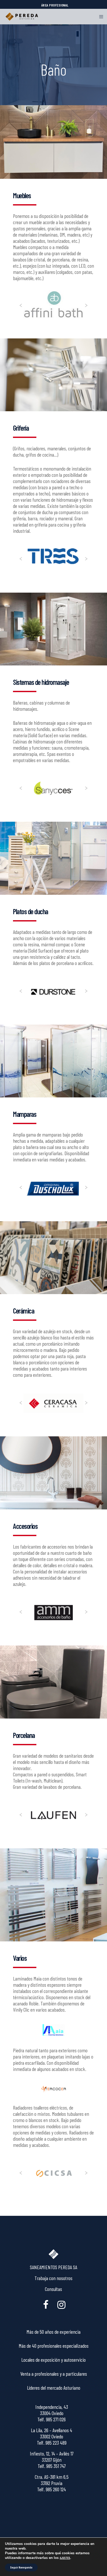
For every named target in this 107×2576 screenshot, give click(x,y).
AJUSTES (65, 2558)
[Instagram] (61, 2304)
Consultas (53, 2289)
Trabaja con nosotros (53, 2278)
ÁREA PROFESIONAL (55, 5)
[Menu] (100, 17)
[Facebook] (46, 2304)
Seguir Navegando (21, 2567)
